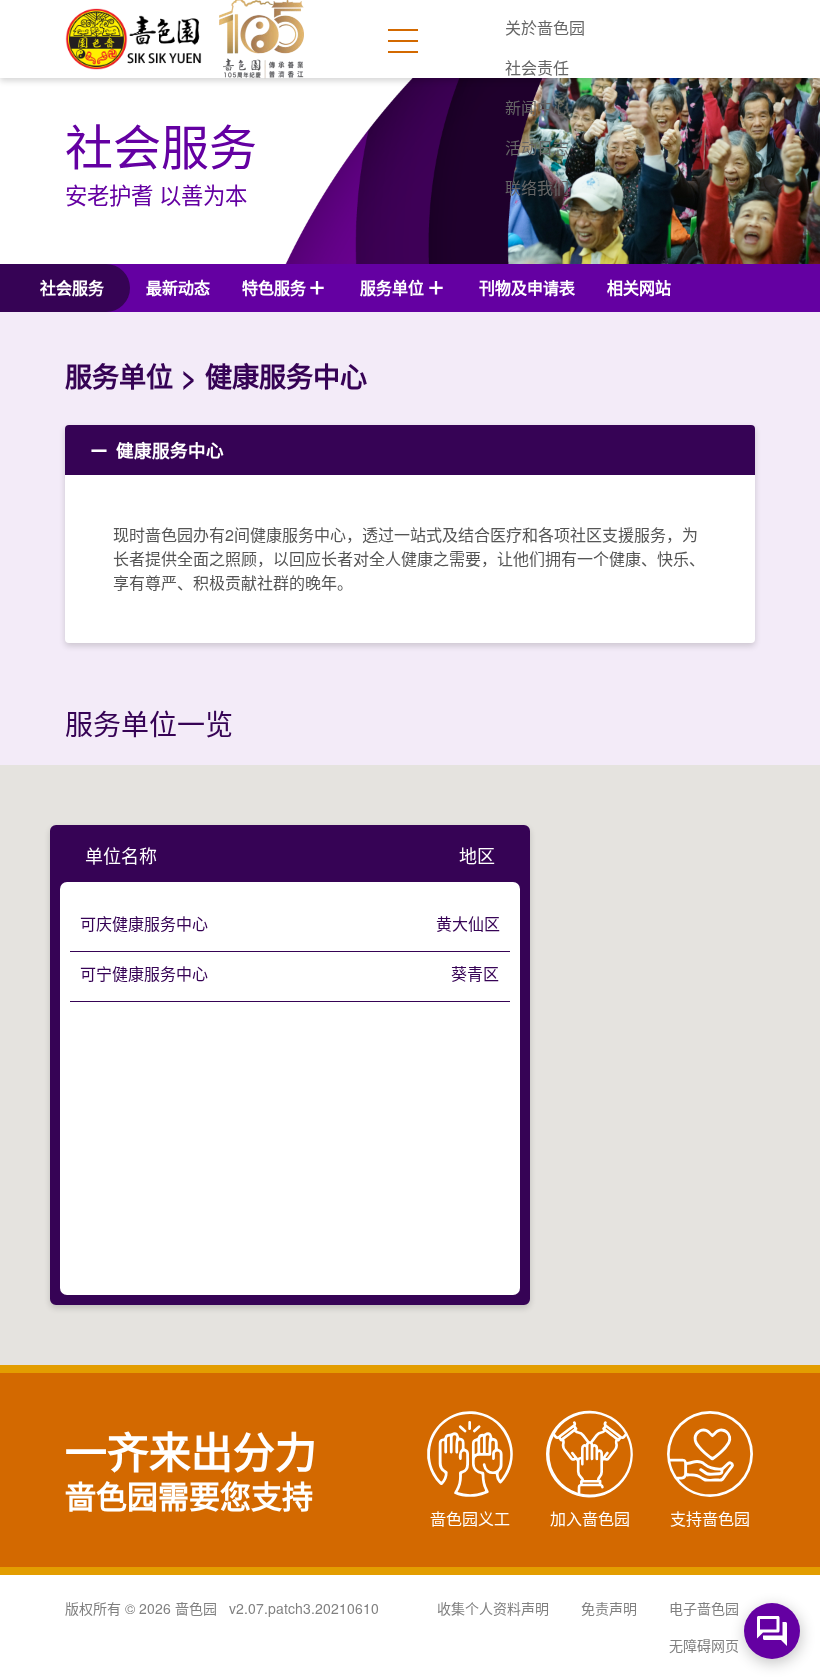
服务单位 (119, 375)
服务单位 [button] (392, 287)
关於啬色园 (545, 27)
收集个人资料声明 (493, 1608)
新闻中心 (537, 107)
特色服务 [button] (274, 287)
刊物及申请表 (527, 287)
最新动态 (178, 287)
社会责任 (537, 67)
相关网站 (639, 287)
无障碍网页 (704, 1645)
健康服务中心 (167, 449)
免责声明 (609, 1608)
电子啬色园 (704, 1608)
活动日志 (537, 147)
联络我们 (537, 187)
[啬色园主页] (135, 31)
